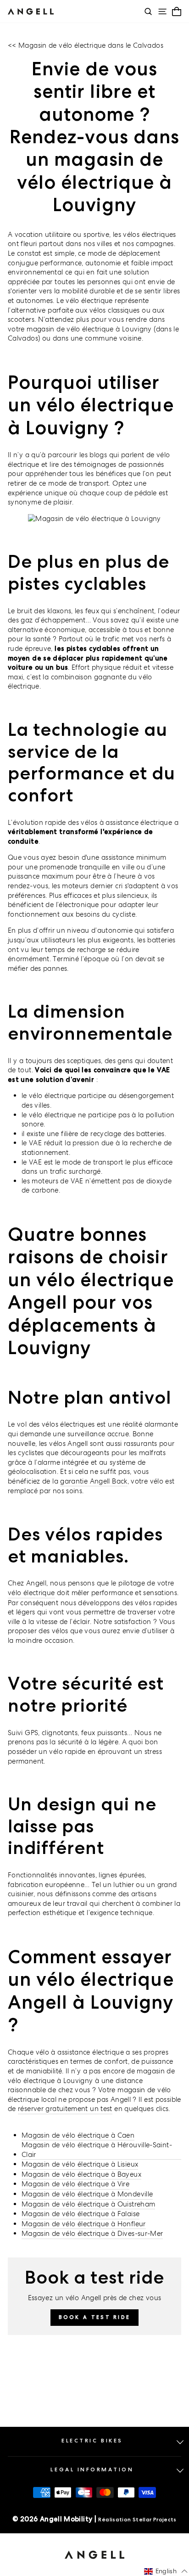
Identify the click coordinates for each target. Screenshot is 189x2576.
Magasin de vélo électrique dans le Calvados (91, 45)
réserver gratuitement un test (65, 2108)
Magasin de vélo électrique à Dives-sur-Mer (92, 2233)
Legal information (92, 2470)
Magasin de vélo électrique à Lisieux (80, 2164)
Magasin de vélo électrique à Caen (78, 2135)
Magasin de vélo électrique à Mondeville (87, 2194)
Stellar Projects (155, 2520)
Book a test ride (95, 2317)
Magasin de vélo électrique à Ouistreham (88, 2204)
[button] (166, 2571)
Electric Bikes (92, 2441)
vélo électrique (31, 1593)
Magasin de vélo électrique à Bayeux (81, 2174)
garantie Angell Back (94, 1481)
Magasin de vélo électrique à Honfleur (84, 2224)
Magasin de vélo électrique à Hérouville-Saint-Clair (97, 2150)
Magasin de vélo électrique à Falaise (81, 2214)
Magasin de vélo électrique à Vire (75, 2184)
